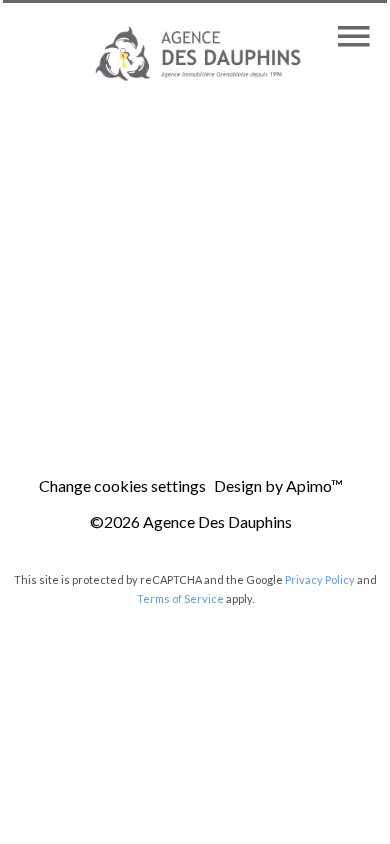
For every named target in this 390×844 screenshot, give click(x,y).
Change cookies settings (122, 485)
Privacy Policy (320, 579)
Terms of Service (180, 598)
